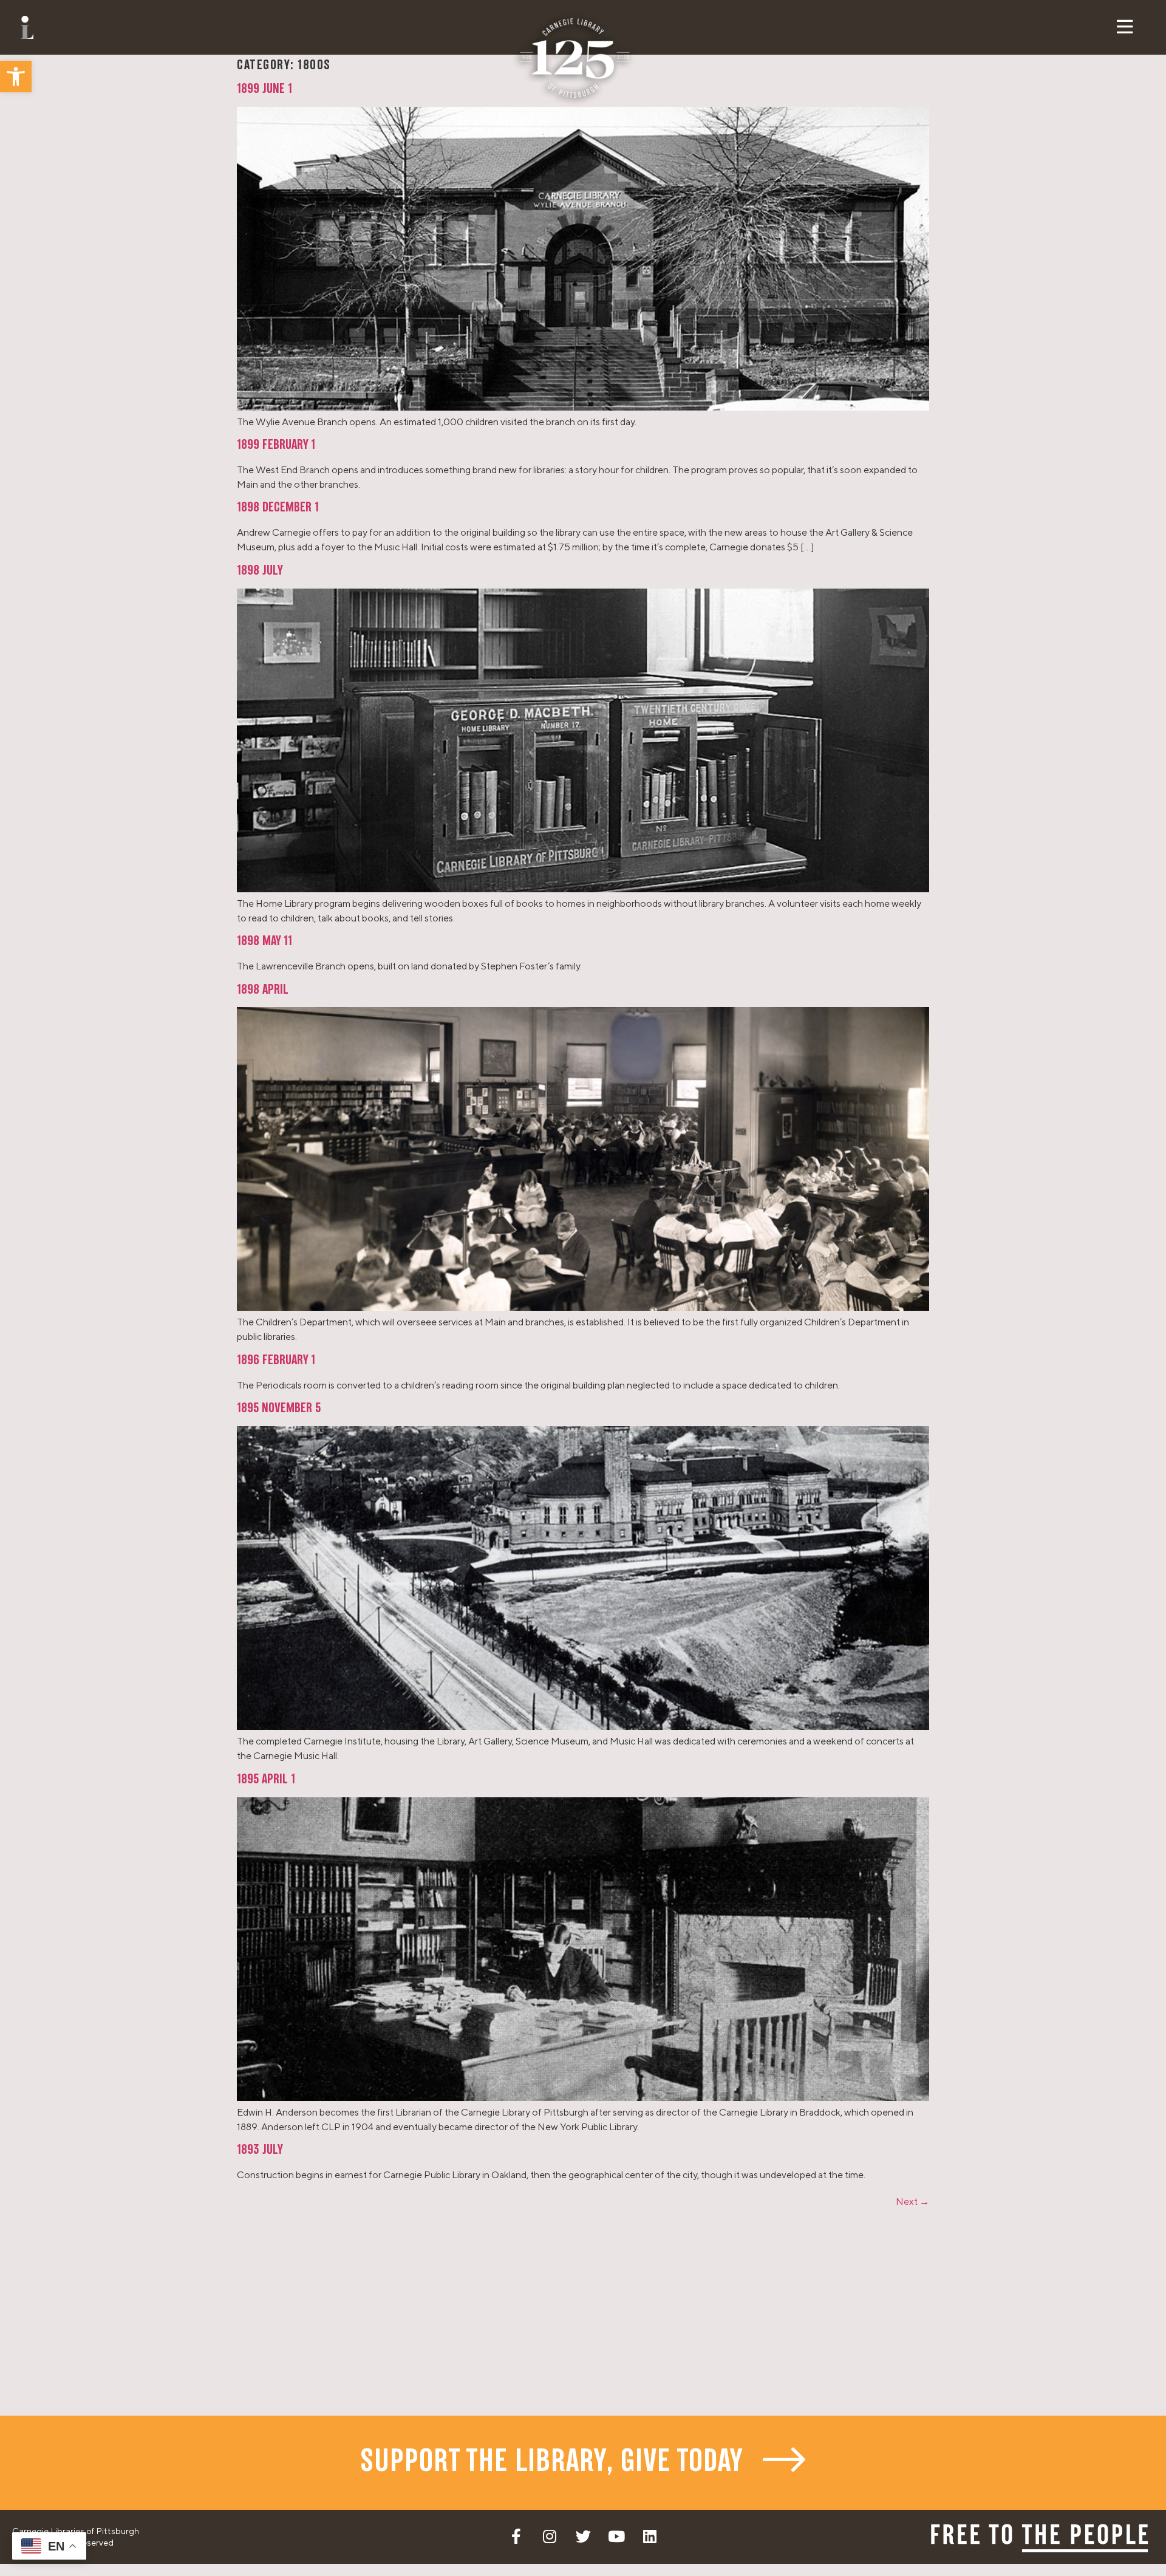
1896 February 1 (276, 1361)
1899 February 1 (276, 445)
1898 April (263, 990)
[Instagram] (550, 2537)
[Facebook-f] (516, 2537)
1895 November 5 (279, 1409)
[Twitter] (583, 2537)
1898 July (260, 571)
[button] (16, 77)
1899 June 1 (264, 89)
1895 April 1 (266, 1780)
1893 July (260, 2150)
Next (912, 2202)
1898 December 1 (278, 508)
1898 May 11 (264, 941)
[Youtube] (616, 2537)
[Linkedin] (650, 2537)
